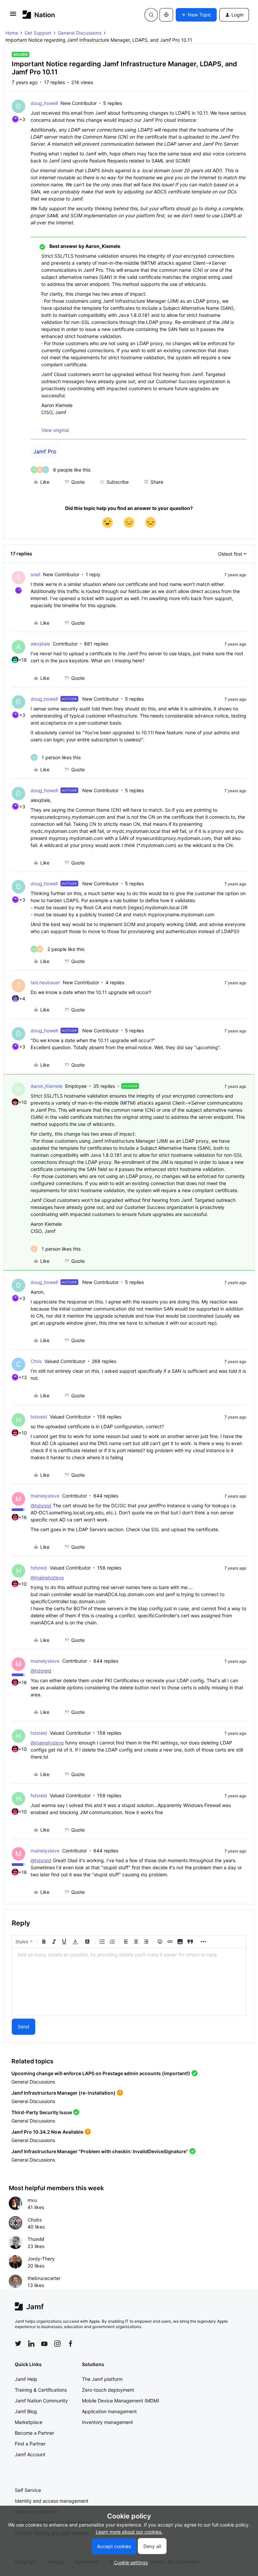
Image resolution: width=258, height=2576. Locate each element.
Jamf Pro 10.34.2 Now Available (47, 2132)
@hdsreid (41, 1505)
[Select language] (166, 15)
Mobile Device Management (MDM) (121, 2401)
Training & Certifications (41, 2390)
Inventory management (107, 2422)
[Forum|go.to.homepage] (39, 15)
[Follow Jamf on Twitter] (18, 2344)
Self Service (28, 2490)
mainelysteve (45, 1496)
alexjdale (40, 644)
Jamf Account (30, 2454)
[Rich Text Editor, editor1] (129, 1982)
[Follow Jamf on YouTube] (44, 2344)
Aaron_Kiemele (47, 1086)
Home (12, 33)
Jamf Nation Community (41, 2401)
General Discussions (80, 33)
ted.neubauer (45, 982)
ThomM (36, 2239)
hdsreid (39, 1417)
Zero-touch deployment (108, 2390)
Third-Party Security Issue (42, 2112)
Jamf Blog (26, 2411)
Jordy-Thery (41, 2259)
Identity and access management (52, 2501)
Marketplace (29, 2422)
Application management (109, 2411)
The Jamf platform (102, 2379)
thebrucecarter (44, 2278)
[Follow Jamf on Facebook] (71, 2344)
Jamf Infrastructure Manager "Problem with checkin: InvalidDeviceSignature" (100, 2151)
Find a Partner (30, 2444)
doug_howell (44, 103)
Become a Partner (34, 2433)
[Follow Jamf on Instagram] (57, 2344)
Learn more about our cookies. (129, 2532)
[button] (13, 16)
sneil (35, 574)
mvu (32, 2200)
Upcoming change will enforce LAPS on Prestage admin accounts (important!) (101, 2073)
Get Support (38, 33)
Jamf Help (26, 2379)
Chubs (35, 2220)
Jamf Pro (45, 451)
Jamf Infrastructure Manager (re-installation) (63, 2093)
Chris (36, 1361)
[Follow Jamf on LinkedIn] (31, 2344)
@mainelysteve (47, 1577)
